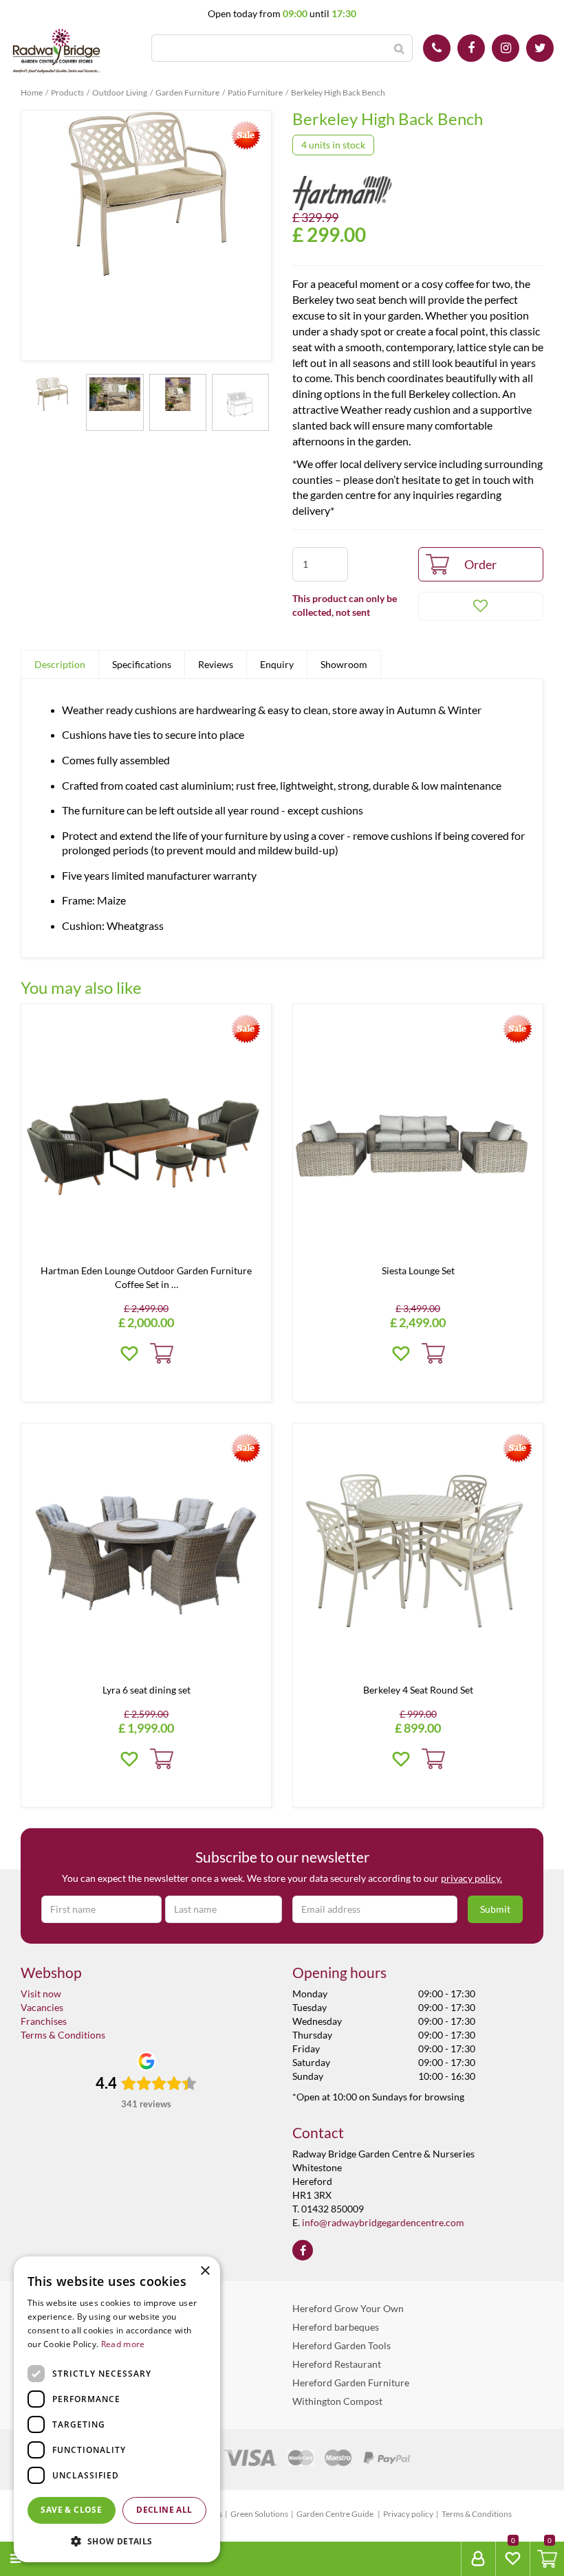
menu (42, 2558)
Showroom (344, 664)
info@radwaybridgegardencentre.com (383, 2222)
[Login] (478, 2559)
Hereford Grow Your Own (348, 2308)
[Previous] (35, 236)
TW (540, 48)
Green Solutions (259, 2514)
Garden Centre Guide (336, 2514)
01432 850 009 (437, 48)
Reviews (216, 664)
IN (506, 48)
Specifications (142, 664)
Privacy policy (408, 2514)
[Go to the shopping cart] (547, 2559)
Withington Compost (337, 2401)
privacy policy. (471, 1878)
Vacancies (42, 2007)
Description (60, 664)
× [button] (205, 2271)
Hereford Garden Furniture (351, 2383)
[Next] (257, 236)
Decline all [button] (164, 2510)
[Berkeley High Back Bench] (146, 235)
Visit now (41, 1994)
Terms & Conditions (63, 2035)
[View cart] (547, 2559)
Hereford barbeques (336, 2327)
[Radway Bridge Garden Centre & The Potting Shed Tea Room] (57, 52)
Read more (123, 2344)
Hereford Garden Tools (341, 2345)
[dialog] (117, 2409)
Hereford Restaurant (337, 2364)
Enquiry (277, 664)
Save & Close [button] (71, 2510)
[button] (117, 2541)
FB (471, 48)
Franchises (44, 2021)
